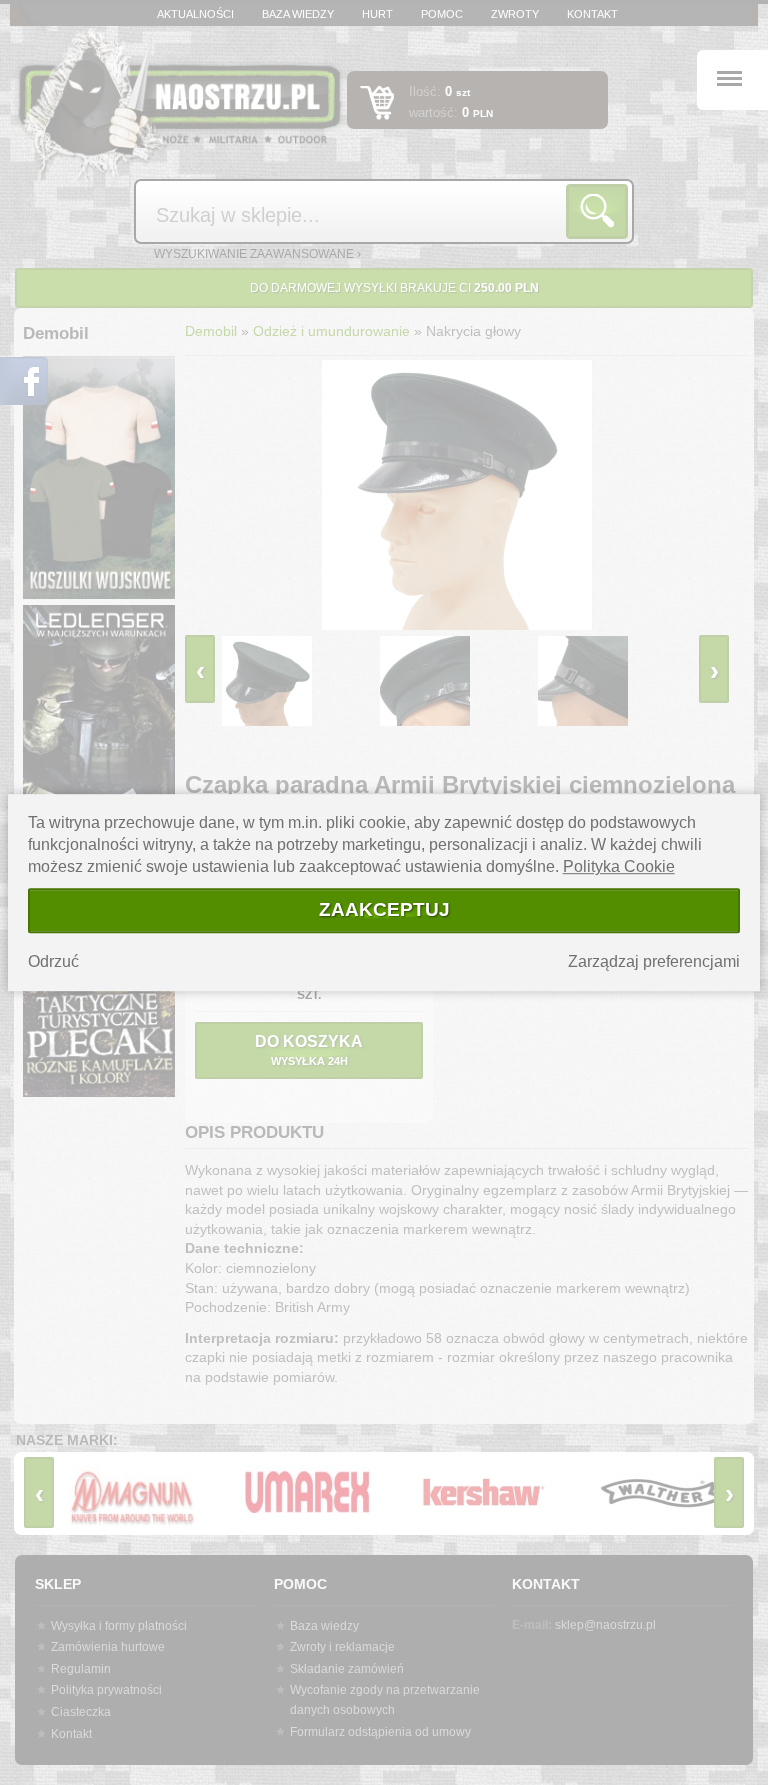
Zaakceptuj (384, 909)
